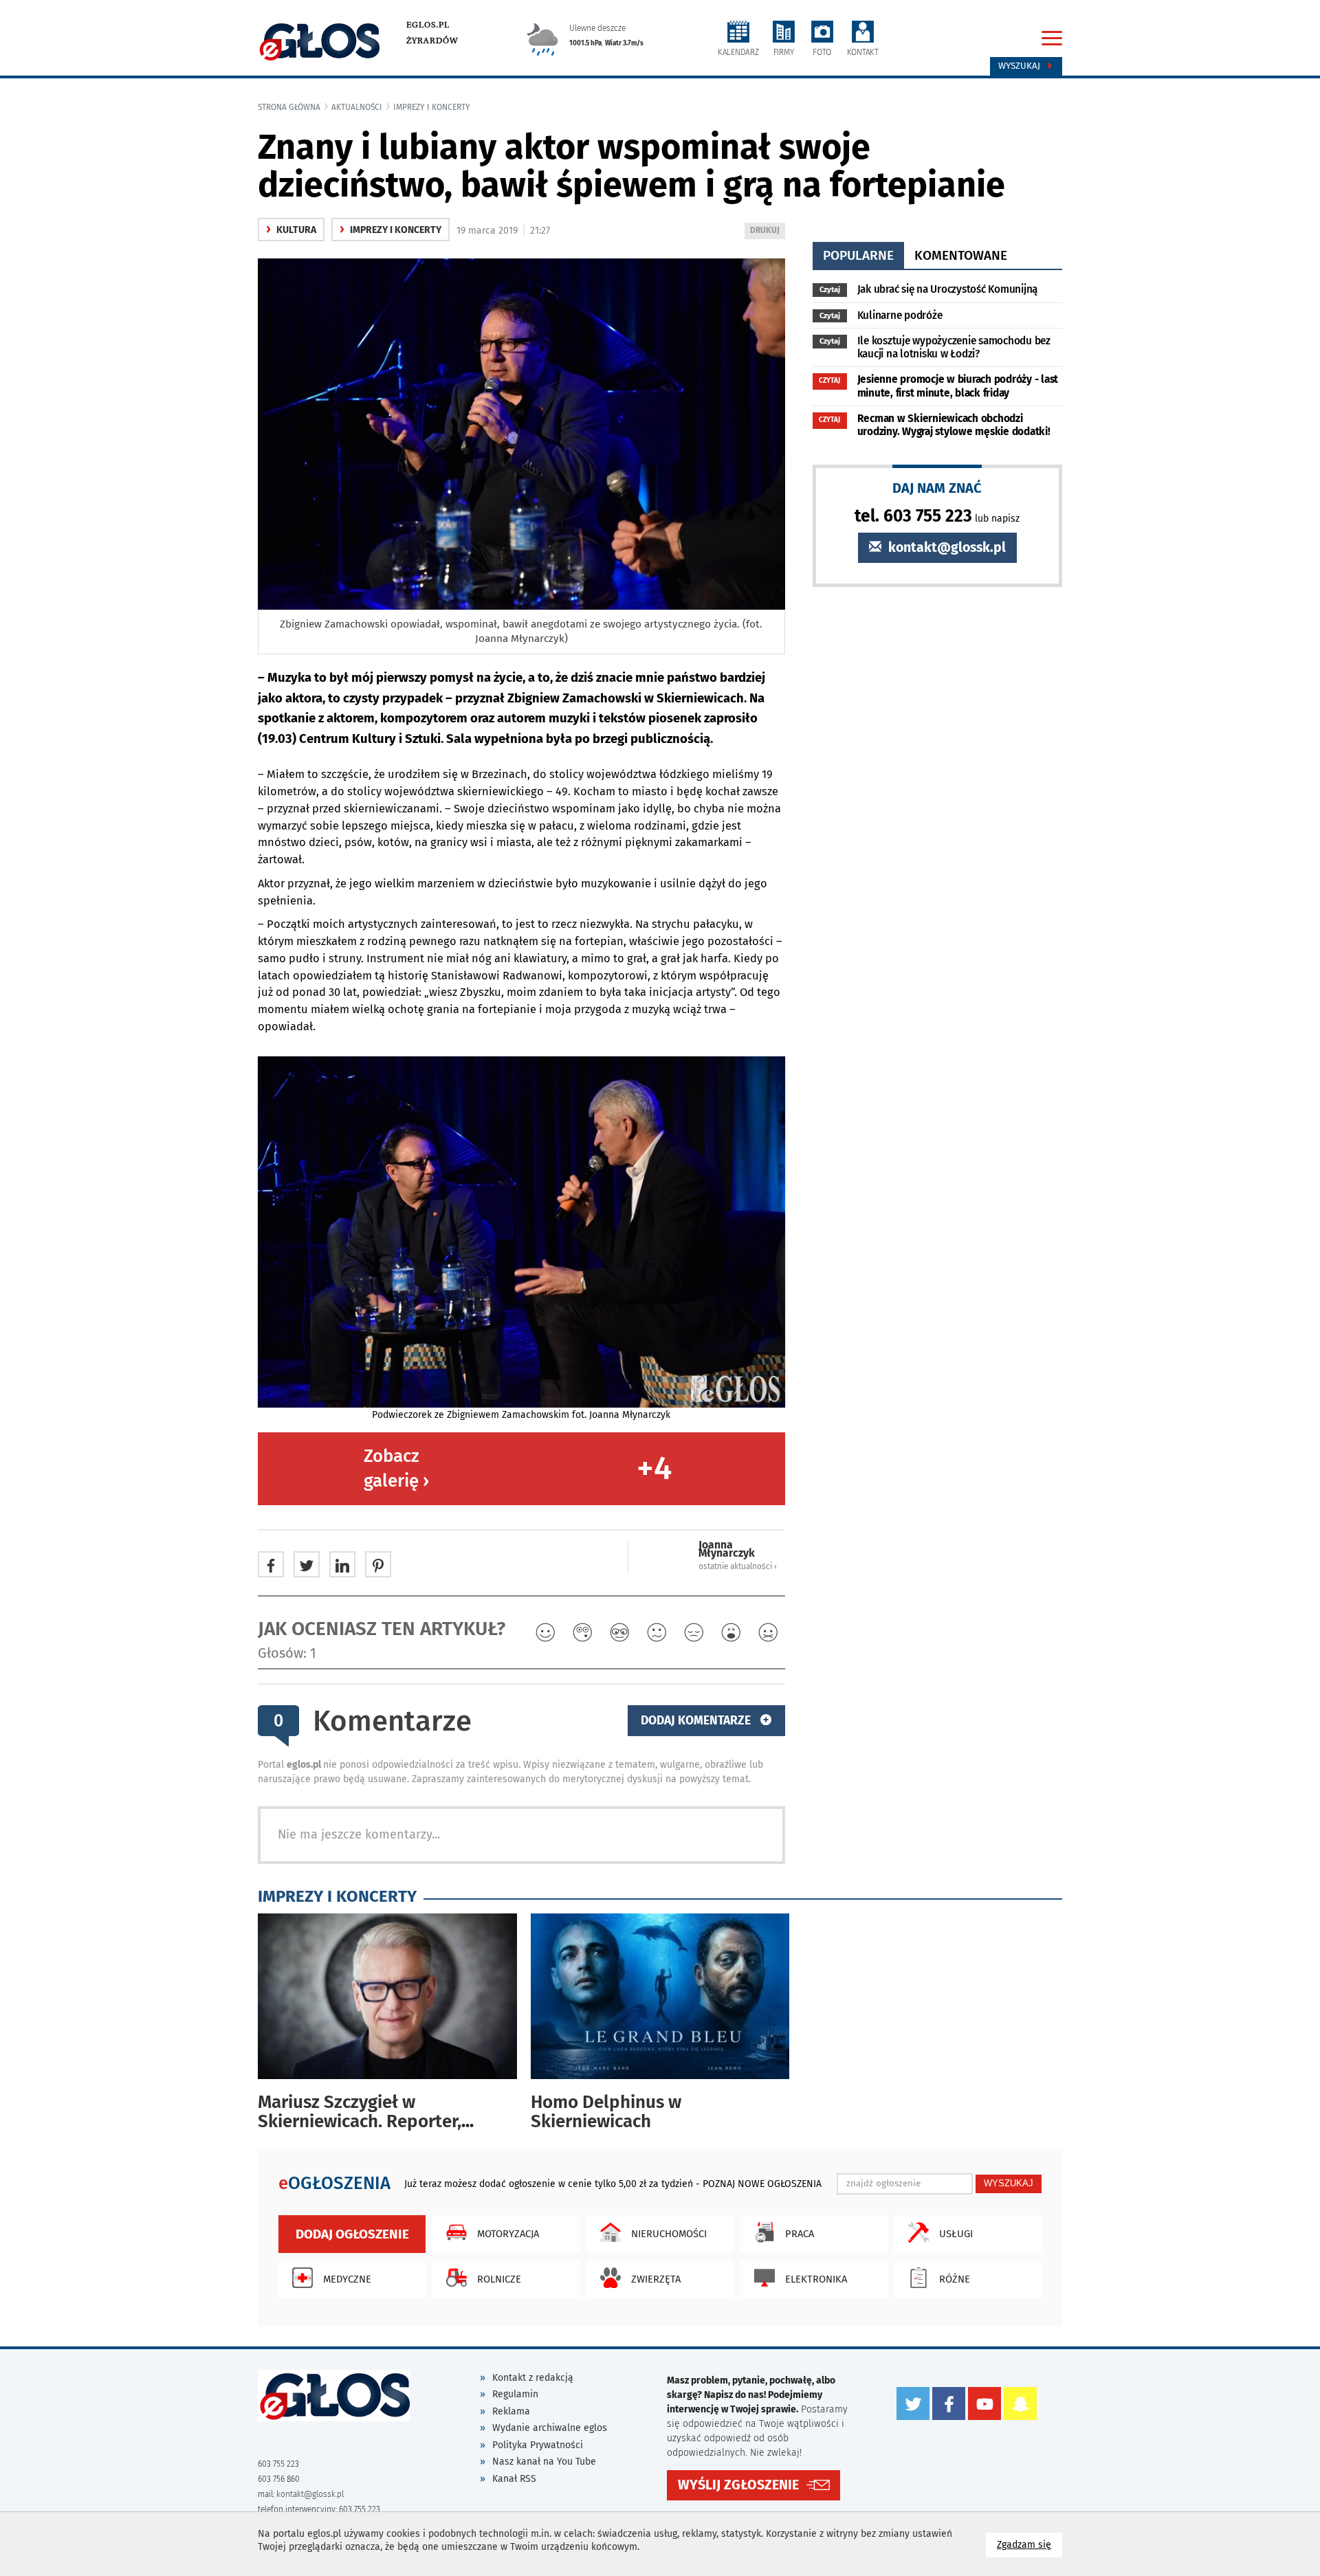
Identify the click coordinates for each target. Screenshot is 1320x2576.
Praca (800, 2234)
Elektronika (816, 2279)
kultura (291, 230)
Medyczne (347, 2279)
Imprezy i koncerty (432, 107)
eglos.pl (428, 25)
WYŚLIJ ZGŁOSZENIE (738, 2485)
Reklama (511, 2411)
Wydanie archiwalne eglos (550, 2428)
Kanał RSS (514, 2479)
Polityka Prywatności (538, 2445)
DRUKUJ (767, 232)
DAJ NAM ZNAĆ (937, 488)
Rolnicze (499, 2279)
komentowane (961, 255)
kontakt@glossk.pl (945, 547)
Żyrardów (432, 41)
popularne (858, 255)
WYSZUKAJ (1009, 2183)
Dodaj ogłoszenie (352, 2234)
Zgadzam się (1030, 2544)
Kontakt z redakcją (533, 2378)
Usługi (956, 2234)
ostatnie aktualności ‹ (738, 1566)
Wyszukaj (1021, 66)
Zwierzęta (656, 2279)
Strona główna (289, 107)
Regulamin (515, 2394)
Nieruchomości (669, 2234)
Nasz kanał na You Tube (544, 2462)
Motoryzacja (508, 2234)
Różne (955, 2279)
